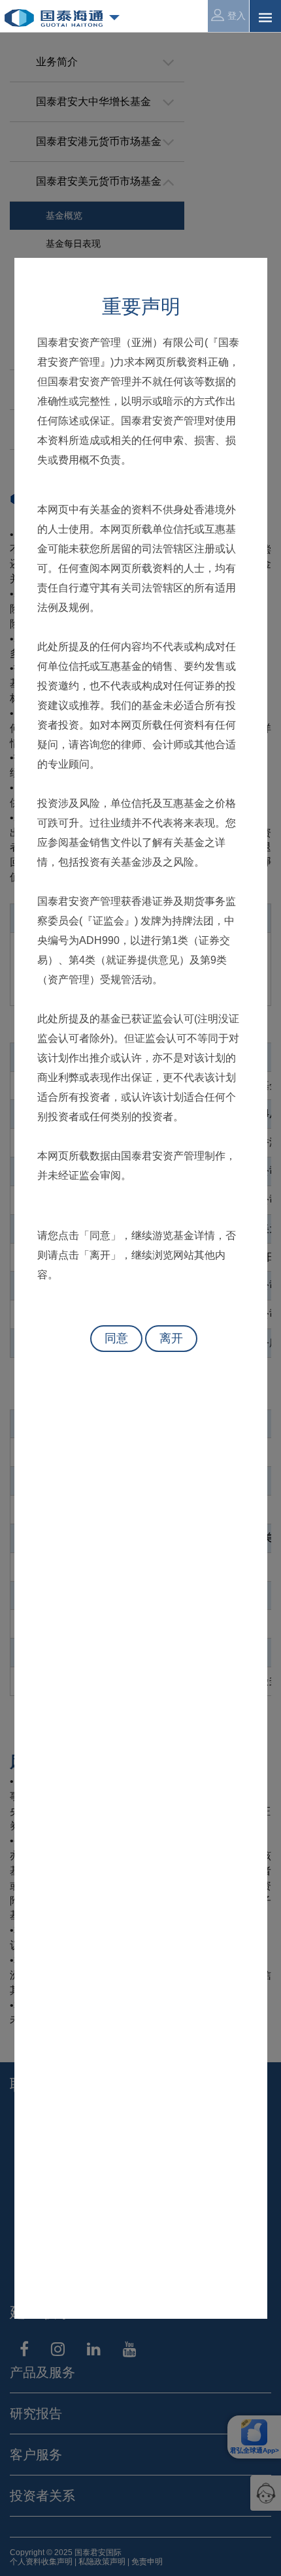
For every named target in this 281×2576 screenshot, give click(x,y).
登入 (237, 16)
